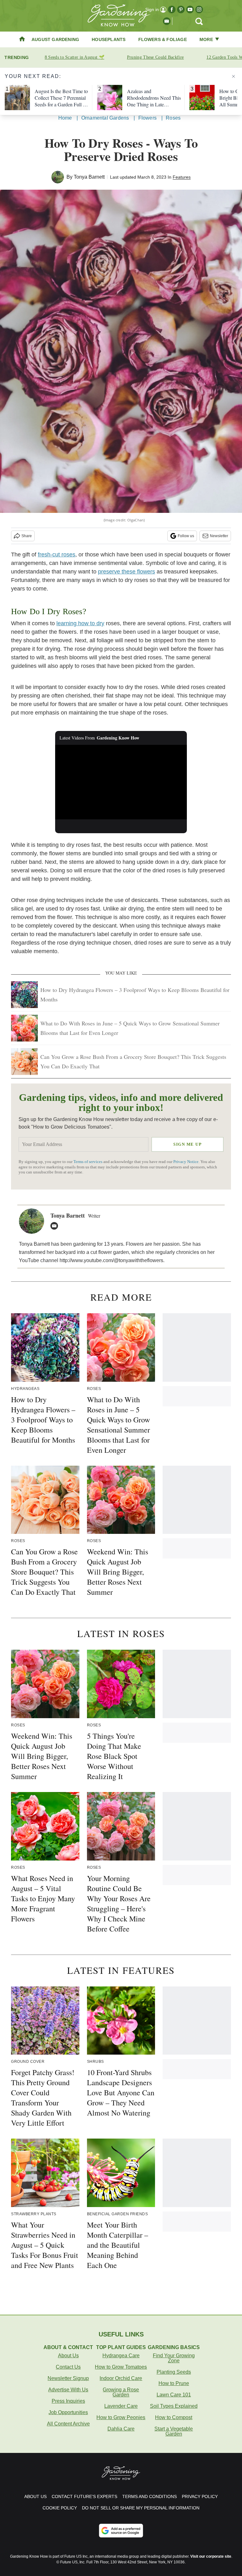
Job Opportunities (68, 2412)
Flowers (147, 118)
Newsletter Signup (68, 2378)
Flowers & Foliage (163, 39)
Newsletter (219, 536)
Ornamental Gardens (105, 118)
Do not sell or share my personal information (141, 2508)
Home (65, 118)
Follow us (186, 536)
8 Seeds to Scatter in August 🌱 (75, 57)
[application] (121, 782)
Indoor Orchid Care (121, 2378)
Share (27, 536)
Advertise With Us (68, 2390)
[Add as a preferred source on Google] (121, 2531)
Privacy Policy (200, 2496)
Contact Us (68, 2367)
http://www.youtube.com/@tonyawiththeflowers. (112, 1260)
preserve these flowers (127, 572)
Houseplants (109, 39)
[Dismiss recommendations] (233, 76)
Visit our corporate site (211, 2556)
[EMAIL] (56, 1226)
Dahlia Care (121, 2429)
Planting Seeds (174, 2372)
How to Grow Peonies (121, 2417)
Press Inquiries (68, 2401)
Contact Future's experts (84, 2496)
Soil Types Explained (174, 2406)
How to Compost (174, 2417)
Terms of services (88, 1162)
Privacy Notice (186, 1162)
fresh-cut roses (57, 555)
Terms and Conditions (150, 2496)
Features (182, 177)
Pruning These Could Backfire (155, 57)
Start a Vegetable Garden (174, 2431)
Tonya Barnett (89, 177)
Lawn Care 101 (174, 2395)
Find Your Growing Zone (174, 2358)
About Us (68, 2356)
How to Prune (174, 2383)
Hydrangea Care (121, 2356)
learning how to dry (80, 623)
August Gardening (55, 39)
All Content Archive (68, 2424)
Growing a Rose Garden (121, 2392)
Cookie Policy (60, 2508)
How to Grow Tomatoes (121, 2367)
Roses (173, 118)
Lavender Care (121, 2406)
